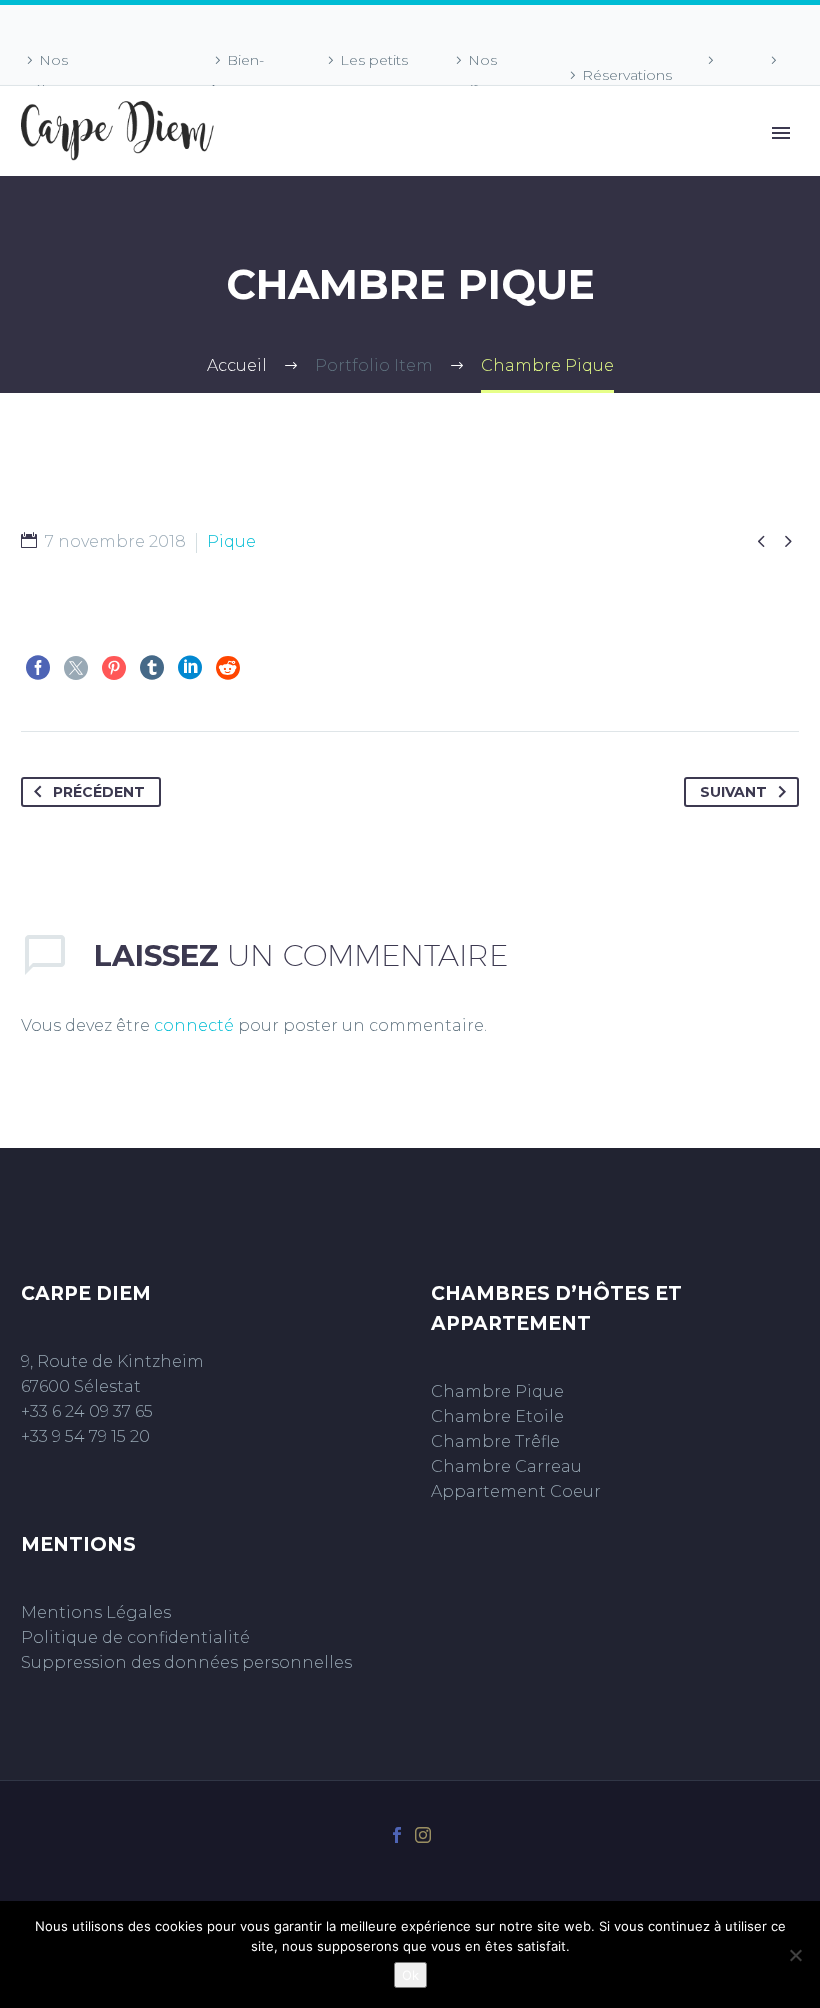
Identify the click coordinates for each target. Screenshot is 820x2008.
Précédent (99, 792)
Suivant (733, 792)
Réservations (627, 75)
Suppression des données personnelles (186, 1662)
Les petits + (365, 75)
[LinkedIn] (190, 668)
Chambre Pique (497, 1391)
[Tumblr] (152, 668)
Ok (410, 1975)
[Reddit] (228, 668)
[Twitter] (76, 668)
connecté (194, 1025)
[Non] (795, 1955)
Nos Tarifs (473, 75)
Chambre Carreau (506, 1466)
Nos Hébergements (75, 75)
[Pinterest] (114, 668)
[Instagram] (423, 1835)
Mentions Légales (96, 1612)
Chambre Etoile (497, 1416)
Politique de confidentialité (135, 1637)
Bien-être (236, 75)
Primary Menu (781, 133)
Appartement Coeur (516, 1491)
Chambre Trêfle (495, 1441)
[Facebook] (38, 668)
